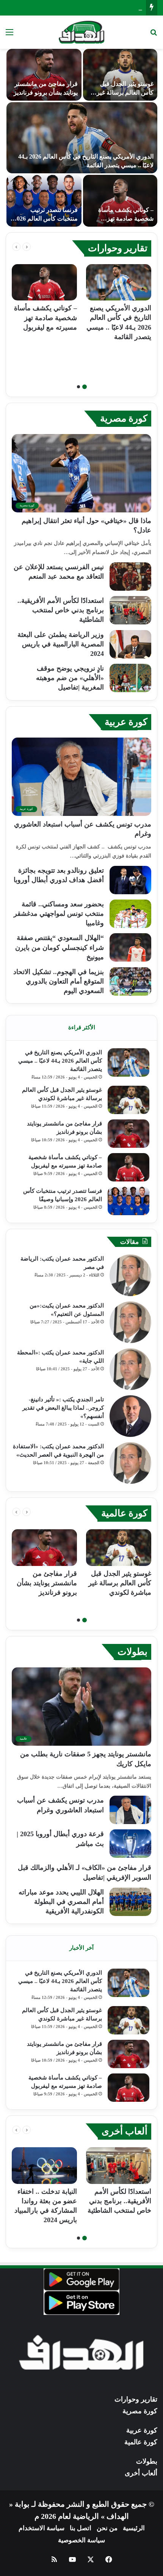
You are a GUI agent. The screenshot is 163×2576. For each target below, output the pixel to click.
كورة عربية (126, 722)
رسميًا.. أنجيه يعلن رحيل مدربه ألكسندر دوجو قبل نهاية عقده (43, 218)
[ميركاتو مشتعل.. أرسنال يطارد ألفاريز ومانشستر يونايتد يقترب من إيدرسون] (116, 201)
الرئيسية (134, 2528)
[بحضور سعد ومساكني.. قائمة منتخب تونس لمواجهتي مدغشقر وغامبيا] (130, 914)
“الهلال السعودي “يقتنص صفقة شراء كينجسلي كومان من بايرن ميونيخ (60, 947)
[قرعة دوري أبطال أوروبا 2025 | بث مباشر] (130, 1844)
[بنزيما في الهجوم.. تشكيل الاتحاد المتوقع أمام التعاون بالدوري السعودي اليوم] (130, 981)
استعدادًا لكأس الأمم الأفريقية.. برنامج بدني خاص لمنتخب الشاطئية (61, 610)
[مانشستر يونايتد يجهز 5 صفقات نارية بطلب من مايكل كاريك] (116, 75)
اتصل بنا (81, 2528)
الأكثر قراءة (82, 1027)
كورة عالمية (124, 1513)
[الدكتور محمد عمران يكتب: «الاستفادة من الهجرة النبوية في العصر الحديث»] (130, 1463)
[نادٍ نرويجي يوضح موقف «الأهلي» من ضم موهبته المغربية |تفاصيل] (130, 678)
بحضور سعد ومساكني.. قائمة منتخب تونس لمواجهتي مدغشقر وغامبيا (59, 914)
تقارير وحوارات (118, 248)
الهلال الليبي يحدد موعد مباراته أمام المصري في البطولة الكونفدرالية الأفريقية (61, 1902)
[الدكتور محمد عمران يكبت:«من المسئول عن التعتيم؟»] (130, 1322)
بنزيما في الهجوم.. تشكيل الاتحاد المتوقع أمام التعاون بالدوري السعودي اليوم (59, 981)
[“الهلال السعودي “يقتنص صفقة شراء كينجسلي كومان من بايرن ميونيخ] (130, 947)
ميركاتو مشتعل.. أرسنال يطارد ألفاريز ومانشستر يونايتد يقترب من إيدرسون (118, 218)
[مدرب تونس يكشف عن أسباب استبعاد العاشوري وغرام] (130, 1810)
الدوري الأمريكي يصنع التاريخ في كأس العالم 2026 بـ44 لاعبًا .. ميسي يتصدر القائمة (60, 1061)
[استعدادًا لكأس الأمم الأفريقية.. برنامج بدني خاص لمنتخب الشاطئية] (130, 610)
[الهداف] (82, 32)
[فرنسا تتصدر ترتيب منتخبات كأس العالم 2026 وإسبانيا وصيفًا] (129, 1201)
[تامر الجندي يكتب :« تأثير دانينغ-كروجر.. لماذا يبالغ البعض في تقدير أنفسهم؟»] (130, 1416)
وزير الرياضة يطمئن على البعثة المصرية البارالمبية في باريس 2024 (61, 644)
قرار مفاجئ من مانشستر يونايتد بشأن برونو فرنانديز (74, 7)
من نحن (107, 2528)
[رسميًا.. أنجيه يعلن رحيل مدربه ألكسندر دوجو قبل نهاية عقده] (40, 201)
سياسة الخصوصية (81, 2540)
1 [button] (85, 387)
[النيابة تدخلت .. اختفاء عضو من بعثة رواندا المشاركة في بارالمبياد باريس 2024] (44, 2166)
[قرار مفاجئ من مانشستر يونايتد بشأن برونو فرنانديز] (129, 1134)
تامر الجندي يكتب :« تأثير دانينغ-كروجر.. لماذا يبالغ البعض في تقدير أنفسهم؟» (63, 1408)
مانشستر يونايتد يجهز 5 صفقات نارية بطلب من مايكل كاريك (121, 92)
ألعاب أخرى (125, 2131)
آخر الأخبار (81, 1948)
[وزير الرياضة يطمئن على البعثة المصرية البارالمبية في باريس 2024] (130, 644)
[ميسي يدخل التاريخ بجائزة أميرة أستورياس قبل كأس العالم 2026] (78, 138)
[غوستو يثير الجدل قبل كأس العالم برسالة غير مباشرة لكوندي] (129, 1100)
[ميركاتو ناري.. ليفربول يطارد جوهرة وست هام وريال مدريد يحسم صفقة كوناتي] (40, 75)
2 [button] (78, 387)
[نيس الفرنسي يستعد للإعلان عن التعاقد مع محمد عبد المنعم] (130, 577)
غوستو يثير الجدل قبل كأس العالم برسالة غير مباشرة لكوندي (120, 1583)
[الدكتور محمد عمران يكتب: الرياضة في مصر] (130, 1275)
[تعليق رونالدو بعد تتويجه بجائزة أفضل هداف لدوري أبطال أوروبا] (130, 880)
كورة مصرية (124, 418)
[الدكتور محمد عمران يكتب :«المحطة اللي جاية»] (130, 1369)
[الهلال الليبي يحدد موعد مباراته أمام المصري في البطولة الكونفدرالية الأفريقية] (130, 1902)
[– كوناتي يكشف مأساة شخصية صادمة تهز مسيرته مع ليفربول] (44, 283)
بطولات (132, 1652)
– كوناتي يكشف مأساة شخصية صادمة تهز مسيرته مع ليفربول (45, 318)
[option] (78, 138)
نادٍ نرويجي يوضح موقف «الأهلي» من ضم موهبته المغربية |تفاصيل (70, 678)
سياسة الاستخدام (42, 2528)
